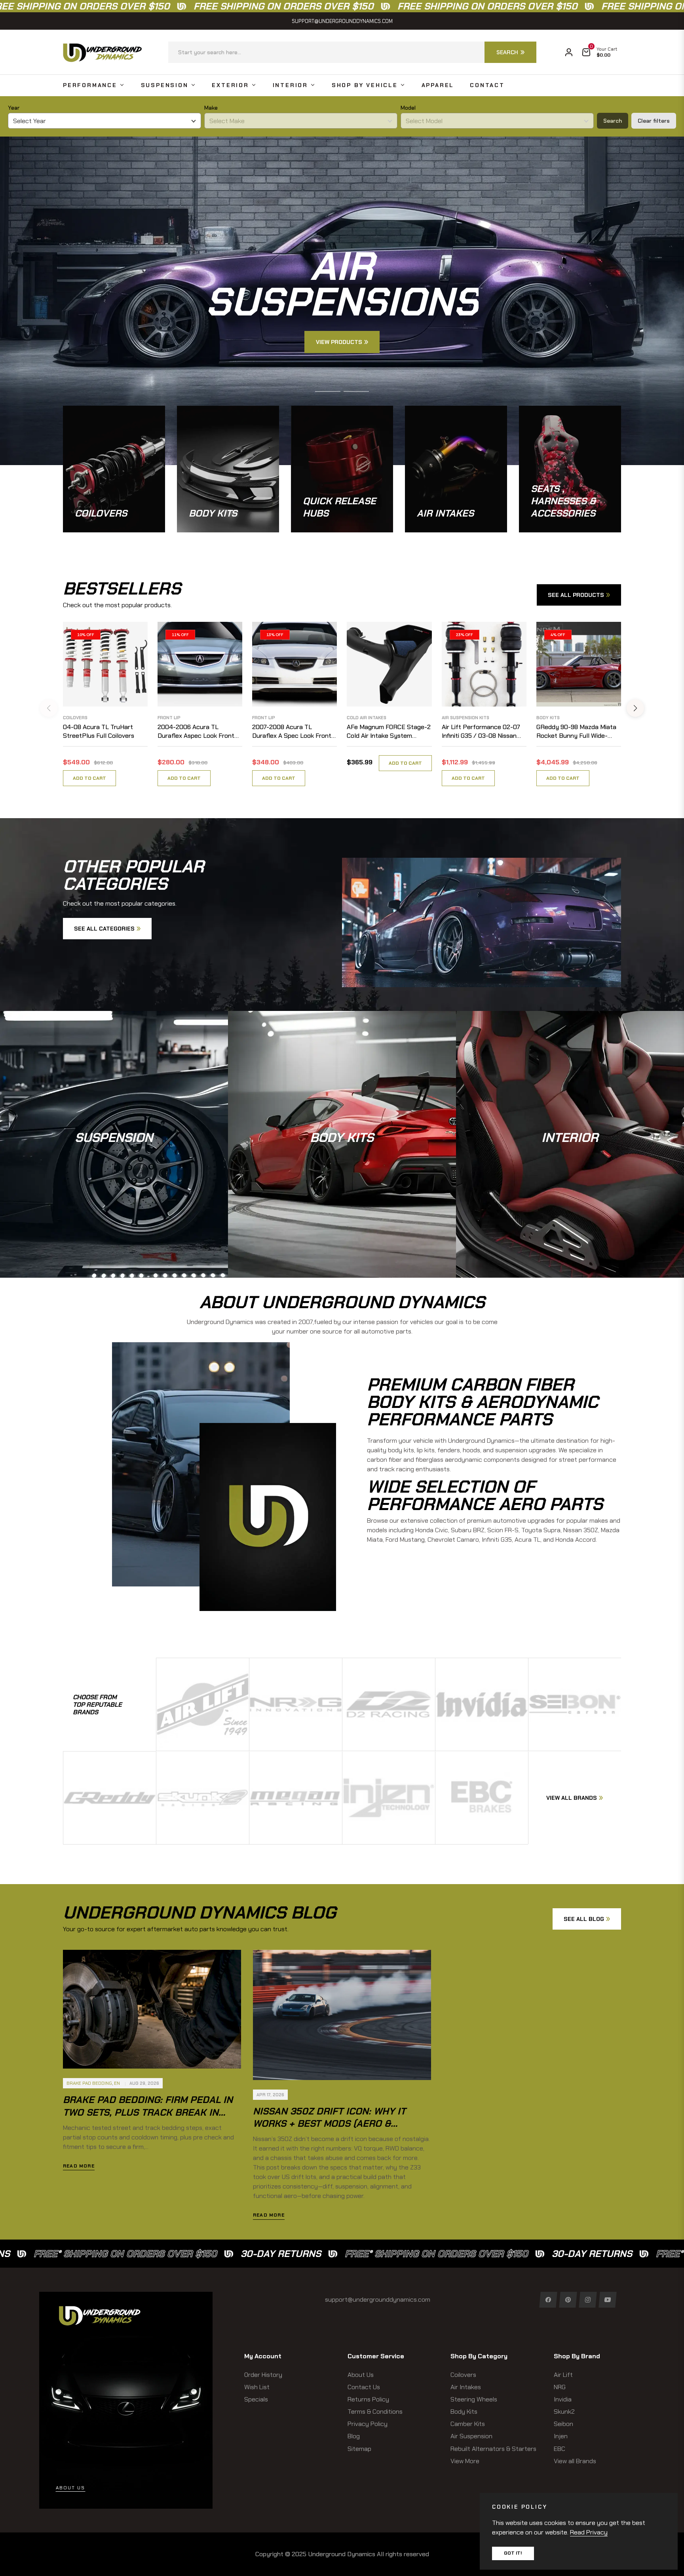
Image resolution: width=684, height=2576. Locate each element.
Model (408, 108)
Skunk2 (564, 2412)
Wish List (257, 2387)
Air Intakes (466, 2387)
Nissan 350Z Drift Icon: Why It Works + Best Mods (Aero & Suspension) (329, 2123)
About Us (361, 2375)
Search (613, 121)
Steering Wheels (474, 2399)
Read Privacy (589, 2532)
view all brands (572, 1798)
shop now (114, 1163)
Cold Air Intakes (367, 718)
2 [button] (356, 391)
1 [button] (328, 391)
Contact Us (364, 2387)
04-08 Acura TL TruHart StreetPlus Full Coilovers (99, 731)
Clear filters (654, 121)
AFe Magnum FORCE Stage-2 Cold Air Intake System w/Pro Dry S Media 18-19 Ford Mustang (389, 732)
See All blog (584, 1919)
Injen (561, 2436)
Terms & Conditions (375, 2412)
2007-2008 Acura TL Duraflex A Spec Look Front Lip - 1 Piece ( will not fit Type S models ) (292, 732)
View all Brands (575, 2461)
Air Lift (563, 2375)
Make (211, 108)
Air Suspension (471, 2436)
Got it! (513, 2553)
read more (79, 2166)
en (117, 2083)
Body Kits (548, 718)
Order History (263, 2375)
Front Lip (169, 718)
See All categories (104, 929)
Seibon (563, 2424)
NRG (560, 2387)
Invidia (563, 2399)
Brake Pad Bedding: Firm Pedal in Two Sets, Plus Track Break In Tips (148, 2112)
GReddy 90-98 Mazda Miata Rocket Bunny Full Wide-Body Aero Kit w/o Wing (576, 732)
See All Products (576, 595)
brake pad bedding (89, 2083)
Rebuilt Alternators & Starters (493, 2449)
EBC (560, 2449)
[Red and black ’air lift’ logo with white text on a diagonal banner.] (203, 1704)
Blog (354, 2436)
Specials (256, 2399)
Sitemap (359, 2449)
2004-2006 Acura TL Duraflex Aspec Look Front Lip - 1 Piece (196, 732)
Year (14, 108)
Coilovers (75, 718)
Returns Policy (368, 2399)
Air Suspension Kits (465, 718)
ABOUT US (70, 2488)
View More (465, 2461)
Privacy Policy (368, 2424)
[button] (352, 52)
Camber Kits (468, 2424)
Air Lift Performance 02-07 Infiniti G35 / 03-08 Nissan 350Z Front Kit (481, 732)
